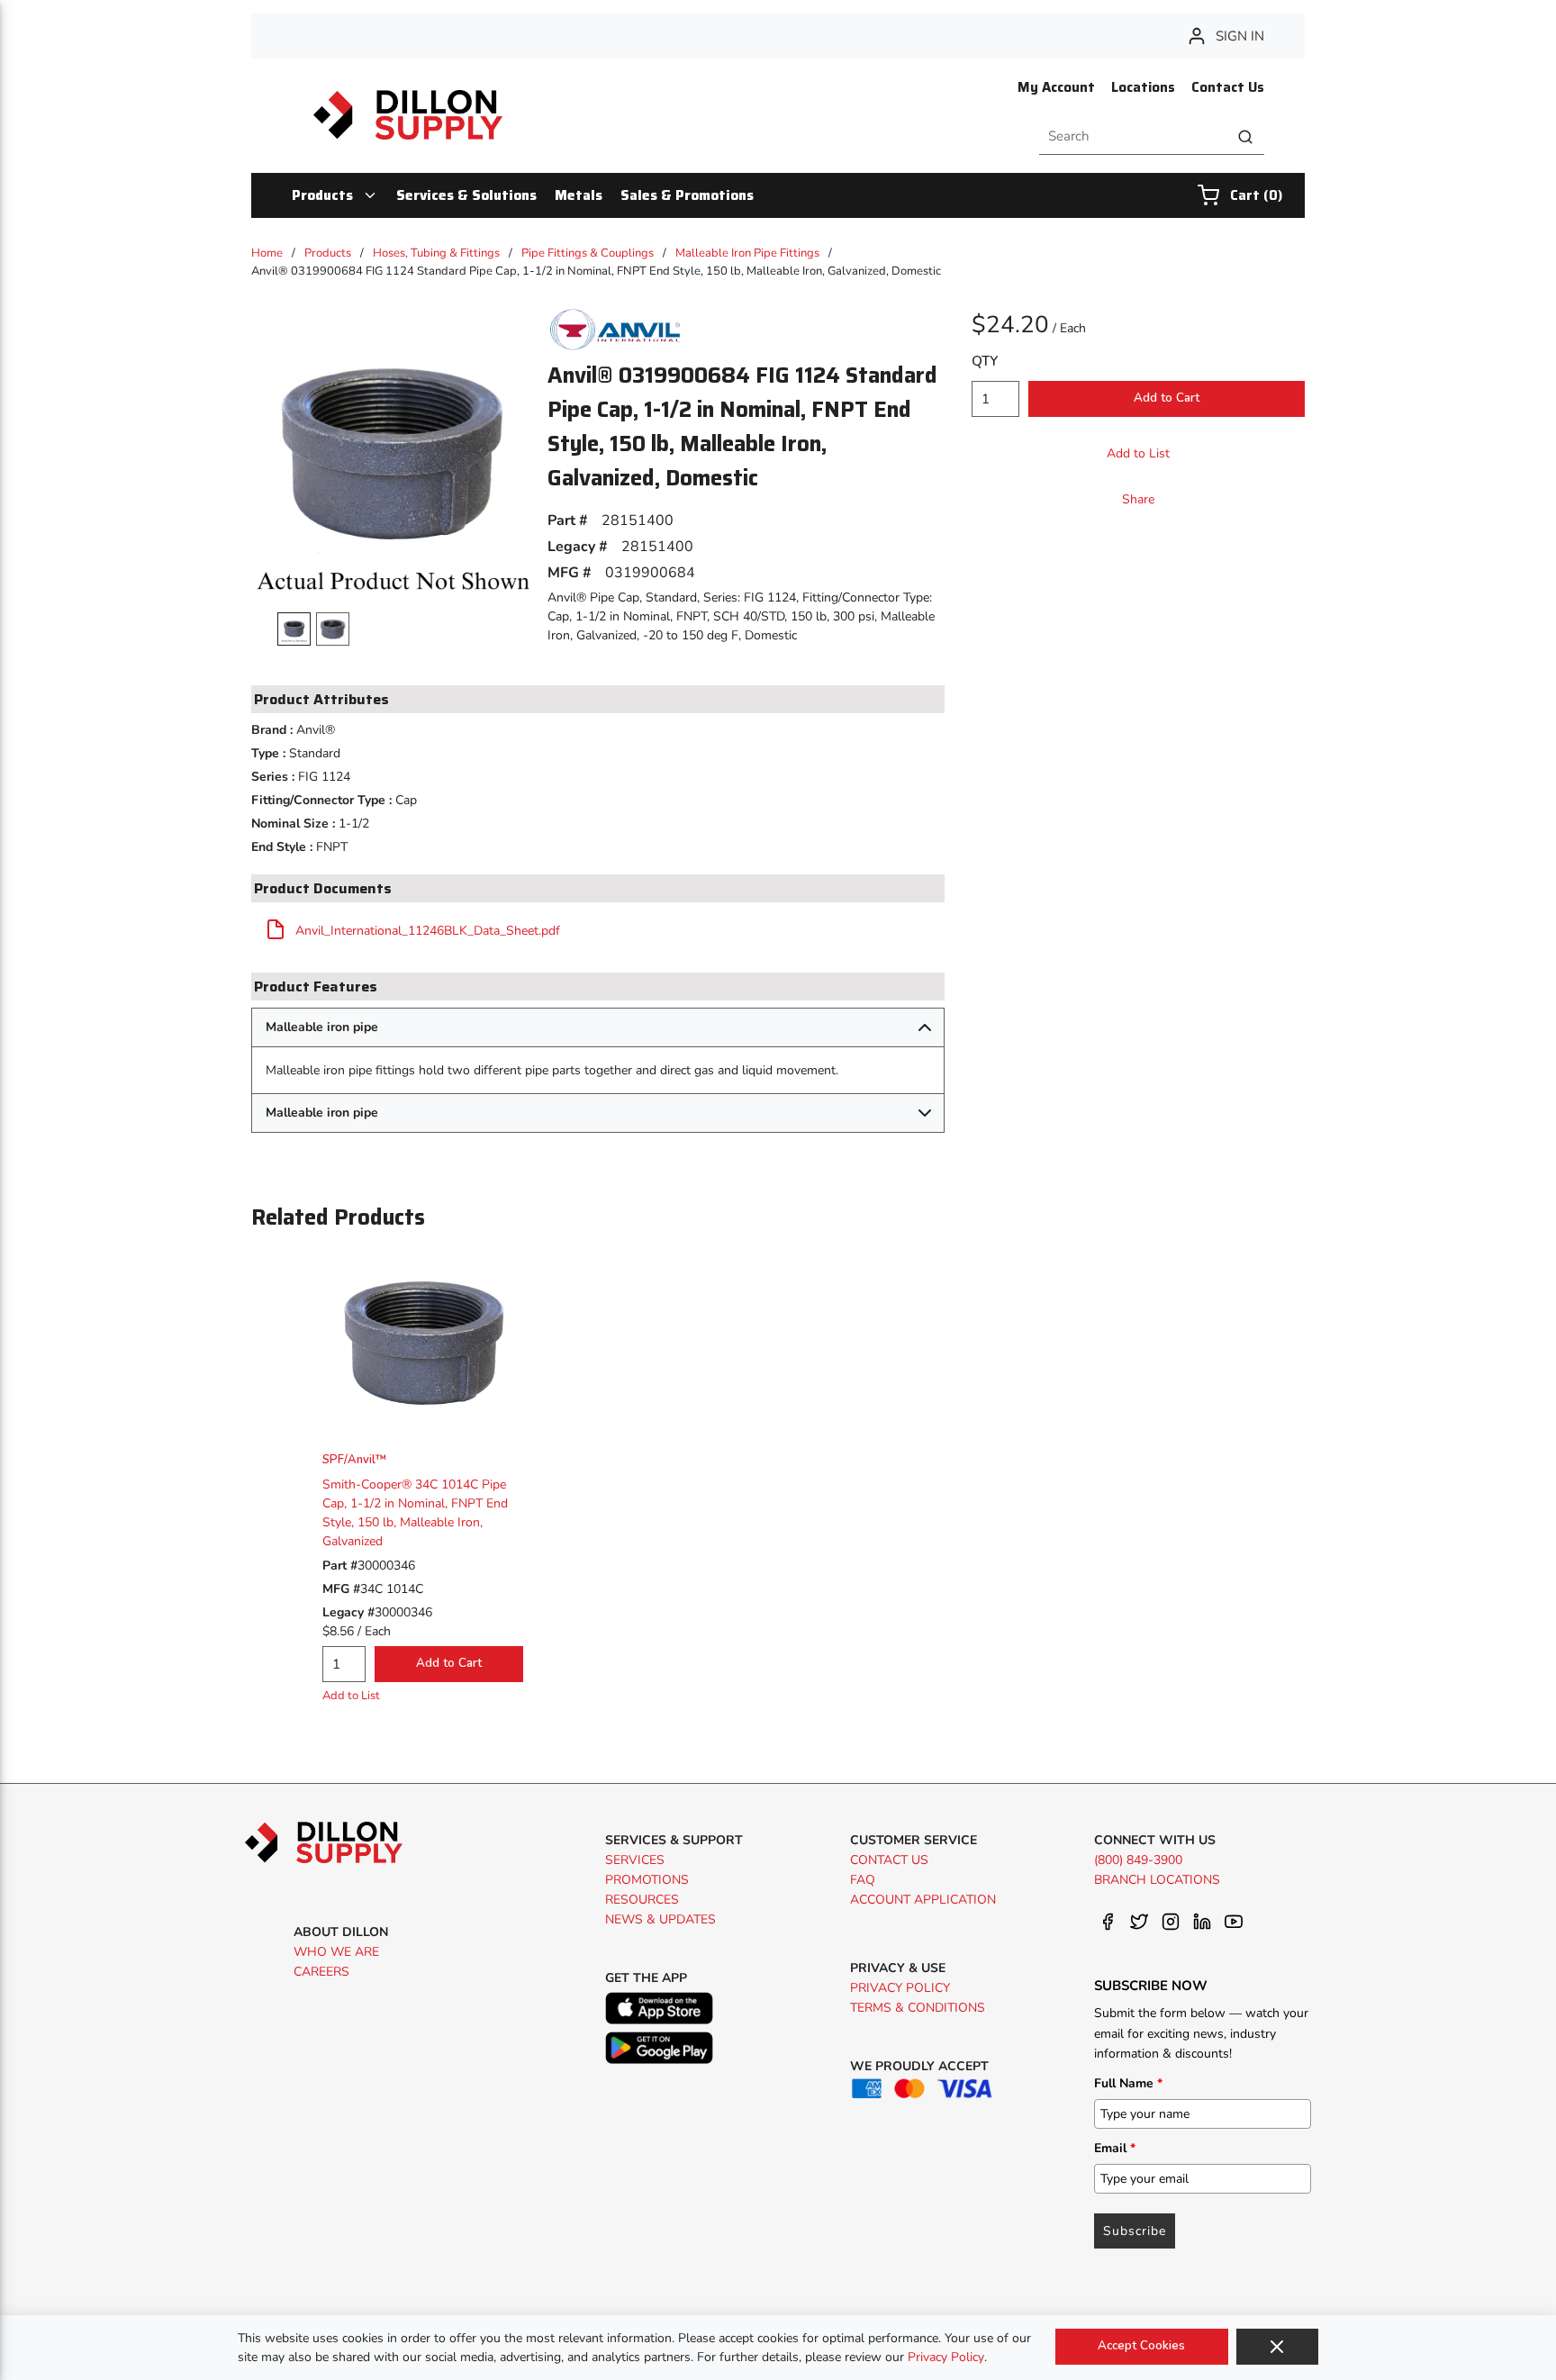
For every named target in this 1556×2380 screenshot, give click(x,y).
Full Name (1128, 2083)
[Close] (1277, 2347)
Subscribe (1135, 2231)
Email (1115, 2148)
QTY (985, 361)
